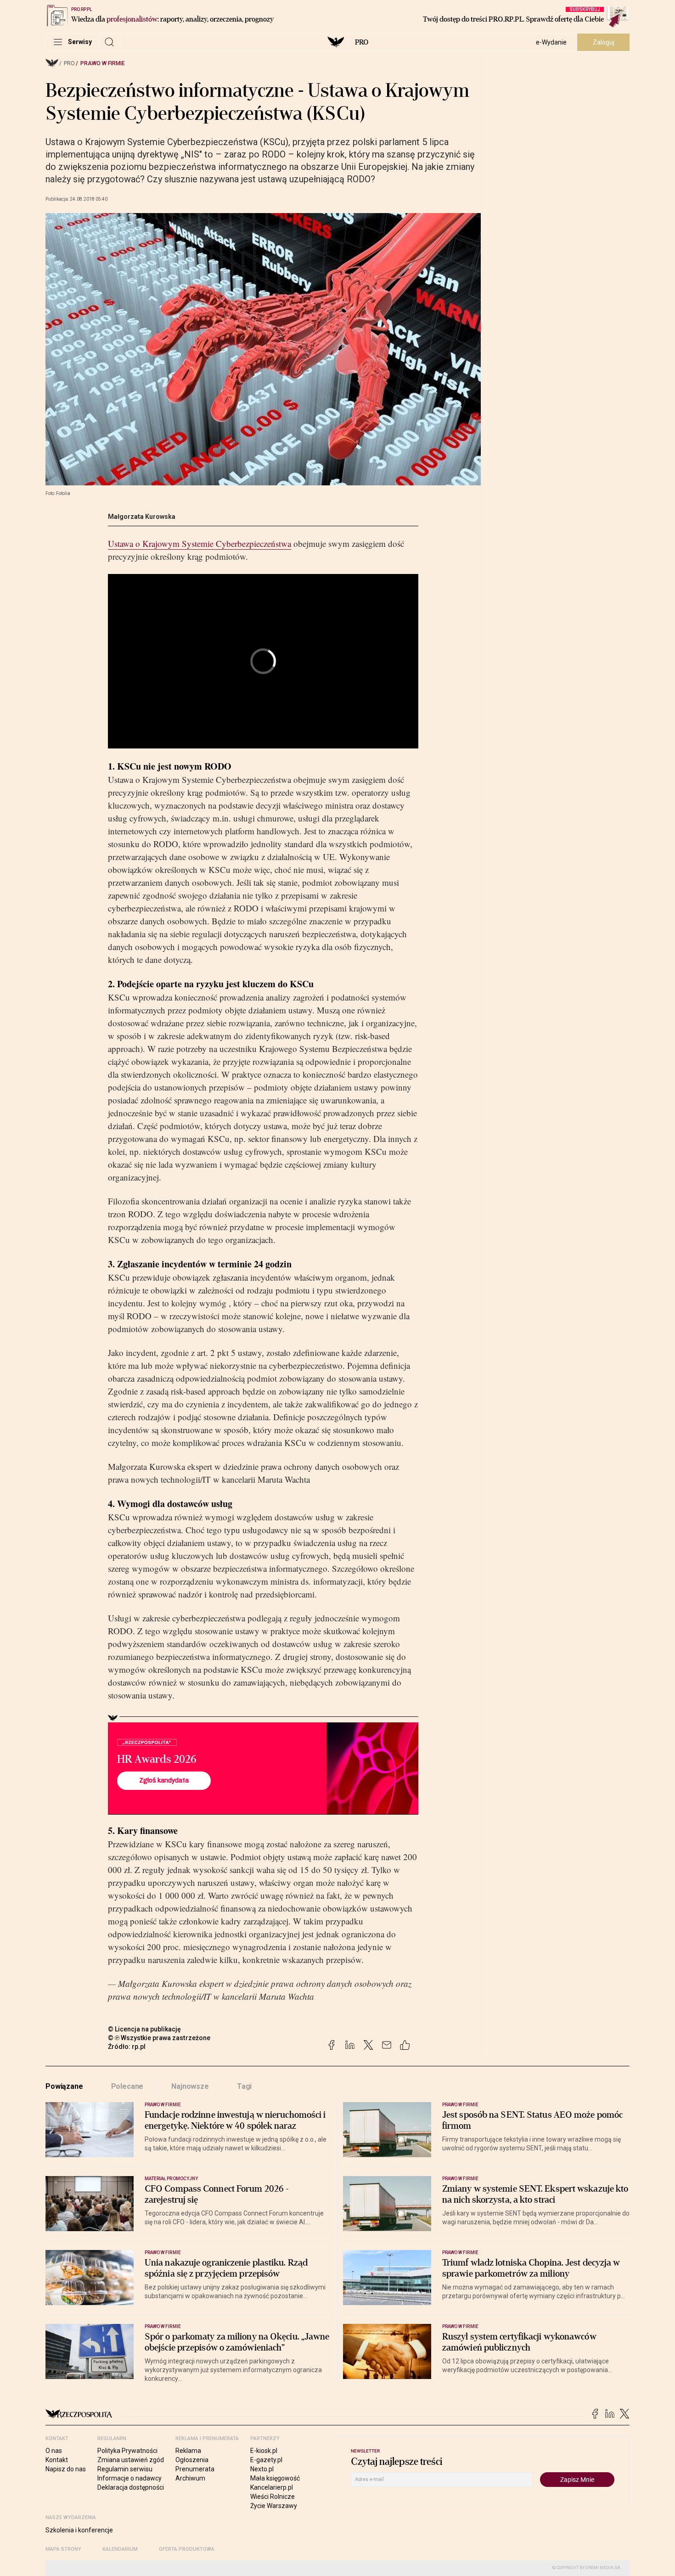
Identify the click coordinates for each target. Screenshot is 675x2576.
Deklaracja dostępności (131, 2487)
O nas (54, 2451)
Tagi (244, 2086)
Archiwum (190, 2478)
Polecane (127, 2086)
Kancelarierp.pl (272, 2487)
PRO (362, 42)
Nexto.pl (262, 2469)
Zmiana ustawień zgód (131, 2460)
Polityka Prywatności (127, 2451)
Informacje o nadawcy (129, 2478)
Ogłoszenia (192, 2460)
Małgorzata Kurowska (142, 517)
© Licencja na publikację (145, 2029)
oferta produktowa (187, 2549)
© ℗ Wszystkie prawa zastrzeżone (159, 2038)
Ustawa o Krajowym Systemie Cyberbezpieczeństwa (200, 543)
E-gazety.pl (266, 2460)
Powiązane (64, 2086)
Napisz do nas (66, 2469)
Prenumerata (195, 2469)
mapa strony (63, 2549)
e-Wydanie (551, 42)
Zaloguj (604, 42)
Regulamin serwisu (125, 2469)
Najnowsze (190, 2086)
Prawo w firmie (103, 63)
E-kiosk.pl (264, 2451)
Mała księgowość (275, 2478)
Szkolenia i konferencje (79, 2530)
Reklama (188, 2451)
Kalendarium (120, 2549)
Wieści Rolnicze (273, 2497)
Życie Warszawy (274, 2506)
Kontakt (57, 2460)
